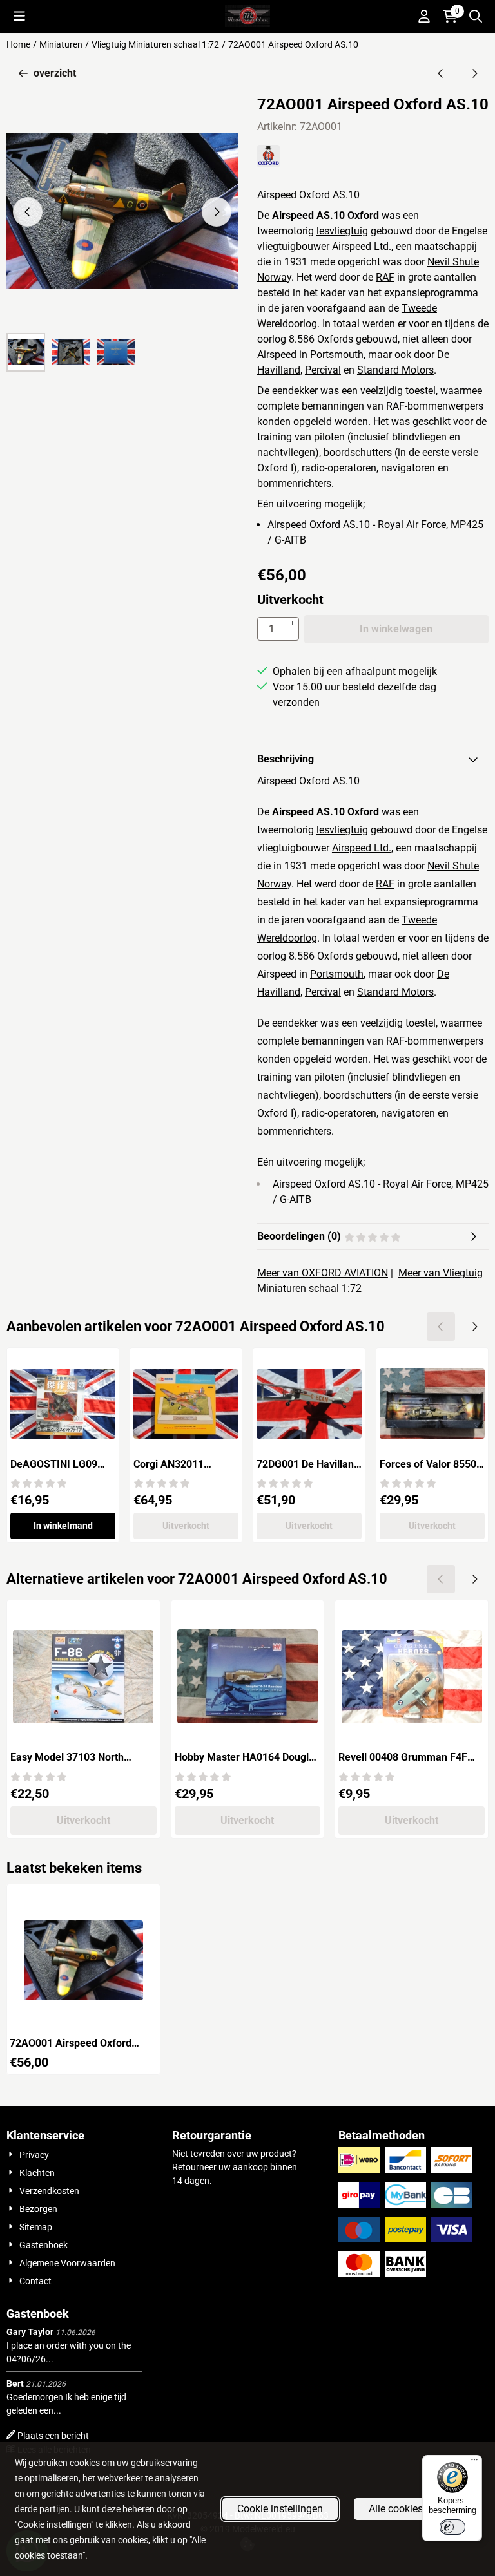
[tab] (373, 759)
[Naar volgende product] (474, 73)
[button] (19, 16)
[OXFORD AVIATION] (268, 164)
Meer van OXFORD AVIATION (323, 1273)
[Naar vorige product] (441, 73)
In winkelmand (63, 1526)
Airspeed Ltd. (362, 246)
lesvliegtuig (342, 231)
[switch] (452, 2527)
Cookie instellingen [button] (280, 2509)
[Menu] (474, 2463)
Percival (323, 370)
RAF (385, 277)
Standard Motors (395, 370)
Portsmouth (337, 355)
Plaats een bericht (53, 2436)
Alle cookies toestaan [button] (417, 2509)
